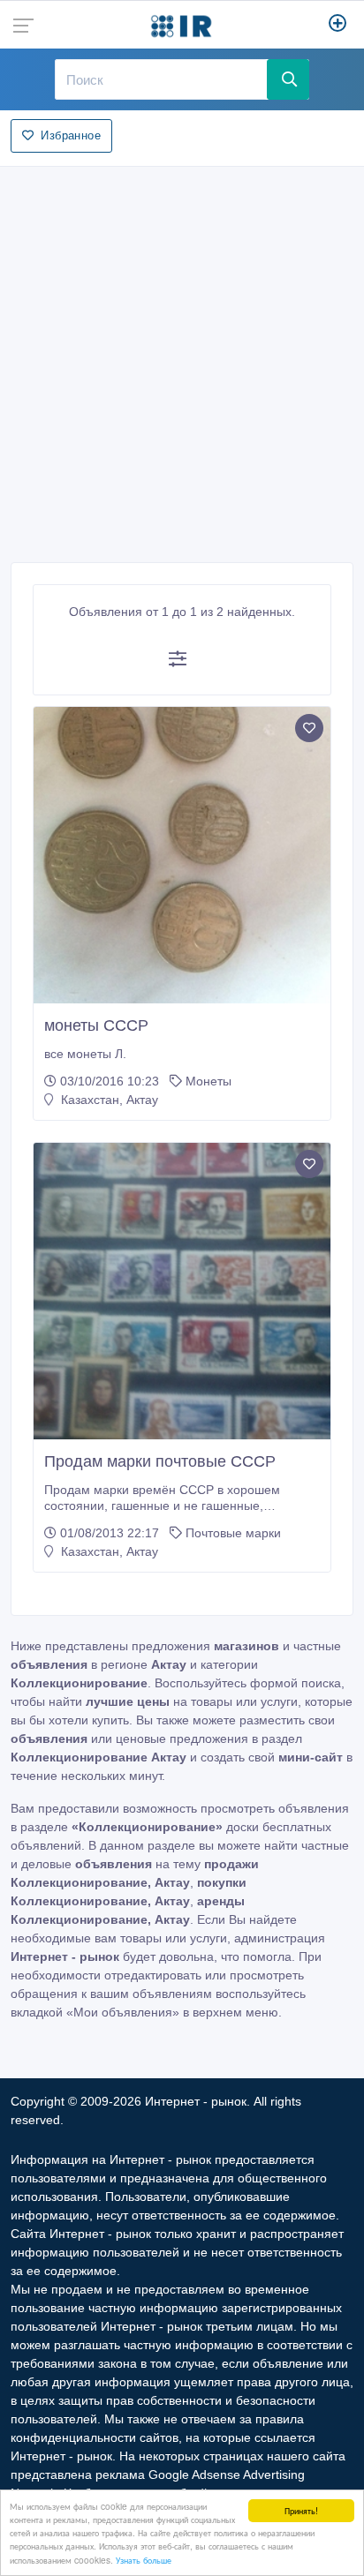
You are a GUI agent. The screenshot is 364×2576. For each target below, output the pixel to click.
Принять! (301, 2510)
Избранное (71, 135)
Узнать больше (144, 2560)
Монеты (209, 1081)
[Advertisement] (182, 359)
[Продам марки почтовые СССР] (182, 1291)
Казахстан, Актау (108, 1100)
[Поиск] (288, 79)
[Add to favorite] (309, 728)
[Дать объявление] (338, 25)
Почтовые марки (233, 1533)
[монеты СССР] (182, 855)
